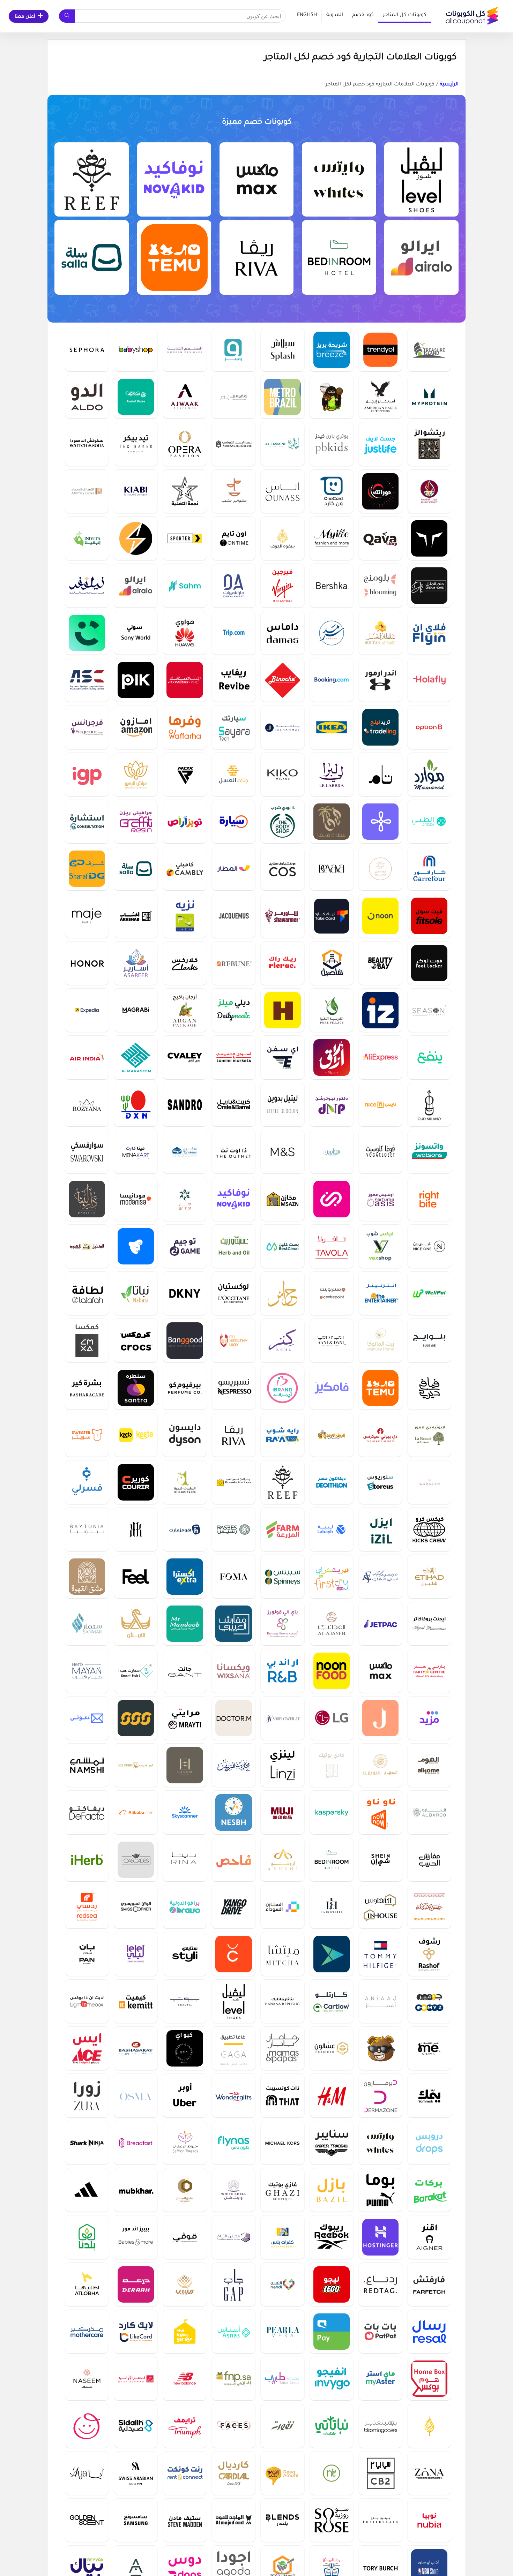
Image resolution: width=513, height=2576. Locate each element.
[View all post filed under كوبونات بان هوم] (87, 1954)
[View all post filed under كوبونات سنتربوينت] (332, 1293)
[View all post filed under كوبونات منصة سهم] (185, 585)
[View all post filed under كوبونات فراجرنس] (87, 727)
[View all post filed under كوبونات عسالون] (332, 2048)
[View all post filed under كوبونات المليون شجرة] (185, 1482)
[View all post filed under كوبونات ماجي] (87, 916)
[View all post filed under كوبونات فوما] (233, 1576)
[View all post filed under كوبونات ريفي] (185, 2284)
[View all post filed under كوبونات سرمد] (332, 633)
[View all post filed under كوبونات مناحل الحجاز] (185, 2190)
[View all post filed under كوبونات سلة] (92, 257)
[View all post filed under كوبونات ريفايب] (233, 680)
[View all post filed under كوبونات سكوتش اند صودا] (87, 444)
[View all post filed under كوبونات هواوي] (185, 633)
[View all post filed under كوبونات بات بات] (380, 2331)
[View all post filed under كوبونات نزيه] (185, 916)
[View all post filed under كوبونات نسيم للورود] (87, 2378)
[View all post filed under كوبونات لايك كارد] (136, 2331)
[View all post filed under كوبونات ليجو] (332, 2284)
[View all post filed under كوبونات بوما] (380, 2190)
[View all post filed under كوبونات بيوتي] (185, 2001)
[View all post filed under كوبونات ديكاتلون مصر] (332, 1482)
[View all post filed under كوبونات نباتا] (136, 1293)
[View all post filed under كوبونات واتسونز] (429, 1152)
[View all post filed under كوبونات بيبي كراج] (185, 2331)
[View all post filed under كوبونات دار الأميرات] (233, 585)
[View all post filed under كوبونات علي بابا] (136, 1812)
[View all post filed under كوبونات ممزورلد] (87, 2426)
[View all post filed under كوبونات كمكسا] (87, 1340)
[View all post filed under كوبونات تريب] (233, 633)
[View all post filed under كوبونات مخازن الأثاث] (233, 2237)
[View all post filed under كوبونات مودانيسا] (136, 1199)
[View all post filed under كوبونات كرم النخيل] (380, 868)
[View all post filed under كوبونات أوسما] (136, 2095)
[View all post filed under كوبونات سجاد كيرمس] (136, 1529)
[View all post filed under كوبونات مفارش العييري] (233, 1623)
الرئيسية (449, 85)
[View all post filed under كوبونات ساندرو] (185, 1105)
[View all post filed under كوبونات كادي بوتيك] (332, 1765)
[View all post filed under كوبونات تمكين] (185, 1152)
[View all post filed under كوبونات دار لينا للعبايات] (87, 1199)
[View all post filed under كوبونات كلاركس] (185, 963)
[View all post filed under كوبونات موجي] (282, 1812)
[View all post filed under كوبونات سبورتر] (185, 538)
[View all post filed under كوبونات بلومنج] (380, 585)
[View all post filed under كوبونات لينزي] (282, 1765)
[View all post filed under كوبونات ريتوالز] (429, 444)
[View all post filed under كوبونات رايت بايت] (429, 1199)
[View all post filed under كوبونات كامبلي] (185, 868)
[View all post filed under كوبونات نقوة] (282, 2426)
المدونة (335, 15)
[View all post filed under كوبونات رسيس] (233, 1529)
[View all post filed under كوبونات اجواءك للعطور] (185, 397)
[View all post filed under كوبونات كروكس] (136, 1340)
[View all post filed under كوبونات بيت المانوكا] (380, 1340)
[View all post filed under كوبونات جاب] (233, 2284)
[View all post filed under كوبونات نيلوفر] (87, 585)
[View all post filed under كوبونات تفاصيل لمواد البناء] (332, 963)
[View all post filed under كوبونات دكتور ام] (233, 1718)
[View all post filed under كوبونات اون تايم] (233, 538)
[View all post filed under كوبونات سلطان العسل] (380, 633)
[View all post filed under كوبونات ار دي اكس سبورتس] (185, 774)
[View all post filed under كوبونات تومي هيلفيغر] (380, 1954)
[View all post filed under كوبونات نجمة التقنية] (185, 491)
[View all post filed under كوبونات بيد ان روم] (339, 257)
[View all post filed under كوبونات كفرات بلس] (282, 2237)
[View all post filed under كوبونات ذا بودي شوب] (282, 821)
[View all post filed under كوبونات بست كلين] (282, 1246)
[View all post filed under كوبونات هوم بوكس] (429, 2378)
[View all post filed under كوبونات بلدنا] (87, 2237)
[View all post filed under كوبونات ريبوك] (332, 2237)
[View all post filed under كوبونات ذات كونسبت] (282, 2095)
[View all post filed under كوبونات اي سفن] (282, 1057)
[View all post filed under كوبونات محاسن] (332, 1152)
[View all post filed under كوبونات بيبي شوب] (136, 350)
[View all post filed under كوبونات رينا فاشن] (185, 1860)
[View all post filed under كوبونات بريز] (332, 350)
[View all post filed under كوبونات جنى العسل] (233, 774)
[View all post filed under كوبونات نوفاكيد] (174, 180)
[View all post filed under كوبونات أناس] (282, 491)
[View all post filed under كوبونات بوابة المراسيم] (136, 1057)
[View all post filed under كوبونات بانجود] (185, 1340)
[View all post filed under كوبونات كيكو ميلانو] (282, 774)
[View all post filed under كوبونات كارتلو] (332, 2001)
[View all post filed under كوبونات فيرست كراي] (332, 1576)
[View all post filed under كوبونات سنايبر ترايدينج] (332, 2143)
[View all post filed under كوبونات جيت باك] (380, 1623)
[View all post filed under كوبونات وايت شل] (233, 2190)
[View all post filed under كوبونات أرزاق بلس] (332, 1057)
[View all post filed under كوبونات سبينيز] (282, 1576)
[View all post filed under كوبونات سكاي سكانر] (185, 1812)
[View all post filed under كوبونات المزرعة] (282, 1529)
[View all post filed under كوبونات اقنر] (429, 2237)
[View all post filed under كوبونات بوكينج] (332, 680)
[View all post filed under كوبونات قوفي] (185, 2237)
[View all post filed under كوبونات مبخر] (136, 2190)
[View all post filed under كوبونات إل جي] (332, 1718)
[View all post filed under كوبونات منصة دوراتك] (380, 491)
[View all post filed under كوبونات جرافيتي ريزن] (136, 821)
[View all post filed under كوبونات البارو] (429, 1812)
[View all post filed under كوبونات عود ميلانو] (429, 1105)
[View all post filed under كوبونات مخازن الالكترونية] (282, 1199)
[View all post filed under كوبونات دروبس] (429, 2143)
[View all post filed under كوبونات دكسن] (136, 1105)
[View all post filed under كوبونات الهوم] (429, 1765)
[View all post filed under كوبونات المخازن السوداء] (282, 1907)
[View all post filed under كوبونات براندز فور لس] (233, 1482)
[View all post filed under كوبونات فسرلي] (87, 1482)
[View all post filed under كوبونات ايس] (87, 2048)
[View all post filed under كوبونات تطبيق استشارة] (87, 821)
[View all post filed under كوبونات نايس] (380, 1105)
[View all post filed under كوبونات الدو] (87, 397)
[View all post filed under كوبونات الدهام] (380, 1765)
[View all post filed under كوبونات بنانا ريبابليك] (282, 2001)
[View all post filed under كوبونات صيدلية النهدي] (282, 2284)
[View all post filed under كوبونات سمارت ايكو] (136, 538)
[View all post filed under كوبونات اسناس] (233, 2331)
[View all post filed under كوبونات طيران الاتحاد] (429, 1576)
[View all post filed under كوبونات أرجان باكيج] (185, 1010)
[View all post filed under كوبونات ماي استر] (380, 2378)
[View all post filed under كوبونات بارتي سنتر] (429, 1671)
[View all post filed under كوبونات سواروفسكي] (87, 1152)
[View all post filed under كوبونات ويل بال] (429, 1293)
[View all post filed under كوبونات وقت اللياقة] (185, 680)
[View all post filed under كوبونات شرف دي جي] (87, 868)
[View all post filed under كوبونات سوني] (136, 633)
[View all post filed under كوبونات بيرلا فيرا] (282, 2331)
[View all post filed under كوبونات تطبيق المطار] (233, 868)
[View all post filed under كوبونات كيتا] (136, 1435)
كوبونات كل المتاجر (405, 15)
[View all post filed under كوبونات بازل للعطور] (332, 2190)
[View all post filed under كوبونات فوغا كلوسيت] (380, 1152)
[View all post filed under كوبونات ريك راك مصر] (282, 963)
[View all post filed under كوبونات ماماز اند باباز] (282, 2048)
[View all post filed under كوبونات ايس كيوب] (136, 1765)
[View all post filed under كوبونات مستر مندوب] (185, 1623)
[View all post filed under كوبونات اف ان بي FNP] (233, 2378)
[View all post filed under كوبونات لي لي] (136, 1954)
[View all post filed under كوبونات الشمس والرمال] (136, 1718)
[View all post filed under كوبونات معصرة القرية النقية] (332, 1010)
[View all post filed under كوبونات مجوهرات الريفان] (233, 1765)
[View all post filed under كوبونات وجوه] (233, 2426)
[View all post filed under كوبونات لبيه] (332, 1529)
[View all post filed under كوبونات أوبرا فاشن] (185, 444)
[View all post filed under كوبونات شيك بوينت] (233, 1954)
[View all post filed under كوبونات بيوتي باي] (380, 963)
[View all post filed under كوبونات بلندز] (282, 2520)
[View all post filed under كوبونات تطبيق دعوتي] (87, 1718)
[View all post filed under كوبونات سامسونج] (136, 2520)
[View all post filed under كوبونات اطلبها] (87, 2284)
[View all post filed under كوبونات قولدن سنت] (87, 2520)
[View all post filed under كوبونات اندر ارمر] (380, 680)
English (307, 15)
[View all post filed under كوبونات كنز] (282, 1340)
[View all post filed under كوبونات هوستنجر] (380, 2237)
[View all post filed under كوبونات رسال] (429, 2331)
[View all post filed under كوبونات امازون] (136, 727)
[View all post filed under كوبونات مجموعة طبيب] (282, 2378)
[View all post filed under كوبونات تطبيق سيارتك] (233, 727)
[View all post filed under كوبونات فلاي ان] (429, 633)
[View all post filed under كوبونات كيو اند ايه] (185, 2048)
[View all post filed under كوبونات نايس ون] (429, 1246)
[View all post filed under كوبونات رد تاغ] (380, 2284)
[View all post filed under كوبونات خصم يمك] (429, 2095)
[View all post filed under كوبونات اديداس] (87, 2190)
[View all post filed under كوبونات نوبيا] (429, 2520)
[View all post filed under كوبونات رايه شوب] (282, 1435)
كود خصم (363, 15)
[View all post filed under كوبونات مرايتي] (185, 1718)
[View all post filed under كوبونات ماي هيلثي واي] (233, 1340)
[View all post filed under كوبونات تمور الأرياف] (136, 397)
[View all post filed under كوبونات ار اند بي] (282, 1671)
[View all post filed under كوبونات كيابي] (136, 491)
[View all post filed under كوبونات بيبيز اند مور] (136, 2237)
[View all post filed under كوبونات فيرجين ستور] (282, 585)
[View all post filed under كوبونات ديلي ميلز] (233, 1010)
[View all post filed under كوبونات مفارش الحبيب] (429, 1860)
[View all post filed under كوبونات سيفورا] (87, 350)
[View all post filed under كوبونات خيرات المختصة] (429, 491)
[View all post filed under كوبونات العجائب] (332, 1623)
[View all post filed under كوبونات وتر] (185, 1199)
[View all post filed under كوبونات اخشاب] (136, 916)
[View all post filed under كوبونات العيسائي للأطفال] (380, 1576)
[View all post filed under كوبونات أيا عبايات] (87, 2473)
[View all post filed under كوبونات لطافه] (87, 1293)
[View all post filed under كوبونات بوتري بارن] (380, 2520)
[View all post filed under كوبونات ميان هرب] (87, 1671)
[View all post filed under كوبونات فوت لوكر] (429, 963)
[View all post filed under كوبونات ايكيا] (332, 727)
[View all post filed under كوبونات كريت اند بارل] (233, 1105)
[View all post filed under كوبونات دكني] (185, 1293)
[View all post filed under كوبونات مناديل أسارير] (136, 963)
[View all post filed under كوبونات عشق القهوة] (87, 1576)
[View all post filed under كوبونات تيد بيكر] (136, 444)
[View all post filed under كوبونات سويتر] (87, 1435)
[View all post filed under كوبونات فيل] (136, 1576)
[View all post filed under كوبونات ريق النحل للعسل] (282, 2473)
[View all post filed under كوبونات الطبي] (429, 821)
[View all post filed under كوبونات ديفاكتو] (87, 1812)
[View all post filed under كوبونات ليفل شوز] (421, 180)
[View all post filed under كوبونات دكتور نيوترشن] (332, 1105)
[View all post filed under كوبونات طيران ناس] (233, 2143)
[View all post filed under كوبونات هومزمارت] (185, 1529)
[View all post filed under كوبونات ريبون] (233, 963)
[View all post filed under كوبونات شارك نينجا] (87, 2143)
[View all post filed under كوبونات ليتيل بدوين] (282, 1105)
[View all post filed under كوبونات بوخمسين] (233, 397)
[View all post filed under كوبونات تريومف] (185, 2426)
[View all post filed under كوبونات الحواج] (429, 2426)
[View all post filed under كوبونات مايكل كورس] (282, 2143)
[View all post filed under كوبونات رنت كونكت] (185, 2473)
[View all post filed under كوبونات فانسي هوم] (185, 1765)
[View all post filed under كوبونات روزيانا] (87, 1105)
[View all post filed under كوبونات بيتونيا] (87, 1529)
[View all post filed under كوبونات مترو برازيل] (282, 397)
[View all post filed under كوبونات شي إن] (380, 1860)
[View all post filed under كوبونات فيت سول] (429, 916)
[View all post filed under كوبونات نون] (380, 916)
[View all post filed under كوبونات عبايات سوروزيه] (332, 2520)
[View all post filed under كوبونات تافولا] (332, 1246)
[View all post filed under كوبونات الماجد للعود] (233, 2520)
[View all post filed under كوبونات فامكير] (332, 1388)
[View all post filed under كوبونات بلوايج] (429, 1340)
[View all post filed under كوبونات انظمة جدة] (380, 1718)
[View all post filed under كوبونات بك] (136, 680)
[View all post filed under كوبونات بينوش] (282, 680)
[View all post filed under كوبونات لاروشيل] (332, 1907)
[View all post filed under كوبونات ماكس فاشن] (257, 180)
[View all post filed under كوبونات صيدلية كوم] (136, 2426)
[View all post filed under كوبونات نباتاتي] (332, 2426)
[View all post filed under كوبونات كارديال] (233, 2473)
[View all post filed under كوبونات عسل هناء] (429, 1907)
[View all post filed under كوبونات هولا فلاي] (429, 680)
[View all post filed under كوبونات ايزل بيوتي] (380, 1529)
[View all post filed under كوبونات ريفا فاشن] (257, 257)
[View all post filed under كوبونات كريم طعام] (87, 633)
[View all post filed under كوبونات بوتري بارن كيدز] (332, 444)
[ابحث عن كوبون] (67, 16)
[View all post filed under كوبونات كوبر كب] (233, 491)
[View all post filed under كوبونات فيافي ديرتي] (429, 1388)
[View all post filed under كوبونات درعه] (136, 2284)
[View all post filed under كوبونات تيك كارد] (332, 916)
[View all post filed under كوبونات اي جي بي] (87, 774)
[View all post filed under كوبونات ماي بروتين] (429, 397)
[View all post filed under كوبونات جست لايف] (380, 444)
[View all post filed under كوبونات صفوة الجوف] (282, 538)
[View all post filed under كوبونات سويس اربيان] (136, 2473)
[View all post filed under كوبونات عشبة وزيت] (233, 1246)
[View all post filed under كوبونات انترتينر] (380, 1293)
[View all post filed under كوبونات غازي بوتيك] (282, 2190)
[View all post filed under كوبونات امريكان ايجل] (380, 397)
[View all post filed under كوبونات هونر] (87, 963)
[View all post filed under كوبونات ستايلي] (185, 1954)
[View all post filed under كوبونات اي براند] (282, 1388)
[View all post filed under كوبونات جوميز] (429, 2001)
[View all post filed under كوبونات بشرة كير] (87, 1388)
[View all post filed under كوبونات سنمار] (87, 1623)
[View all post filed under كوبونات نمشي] (87, 1765)
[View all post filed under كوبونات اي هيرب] (87, 1860)
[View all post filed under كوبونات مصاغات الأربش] (136, 1623)
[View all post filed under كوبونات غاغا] (233, 2048)
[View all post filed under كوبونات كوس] (282, 868)
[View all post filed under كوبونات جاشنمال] (282, 727)
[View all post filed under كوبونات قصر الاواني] (136, 2378)
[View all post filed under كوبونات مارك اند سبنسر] (282, 1152)
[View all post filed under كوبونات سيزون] (429, 1010)
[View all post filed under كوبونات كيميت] (136, 2001)
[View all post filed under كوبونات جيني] (332, 1199)
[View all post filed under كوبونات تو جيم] (185, 1246)
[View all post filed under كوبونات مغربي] (136, 1010)
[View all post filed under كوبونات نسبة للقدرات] (233, 1812)
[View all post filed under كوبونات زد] (380, 821)
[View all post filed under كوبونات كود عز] (380, 1010)
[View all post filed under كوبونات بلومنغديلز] (380, 2426)
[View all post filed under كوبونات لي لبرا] (332, 774)
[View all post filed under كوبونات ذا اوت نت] (233, 1152)
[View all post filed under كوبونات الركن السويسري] (136, 1907)
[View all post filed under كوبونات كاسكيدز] (136, 1860)
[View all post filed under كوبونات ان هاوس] (380, 1907)
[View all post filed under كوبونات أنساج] (380, 2001)
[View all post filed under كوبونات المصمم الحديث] (185, 350)
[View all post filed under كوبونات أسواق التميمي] (233, 1057)
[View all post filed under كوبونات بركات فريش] (429, 2190)
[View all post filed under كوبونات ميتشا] (282, 1954)
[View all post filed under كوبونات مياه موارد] (429, 774)
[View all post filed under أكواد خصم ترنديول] (380, 350)
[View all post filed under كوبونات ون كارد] (332, 491)
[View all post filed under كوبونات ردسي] (87, 1907)
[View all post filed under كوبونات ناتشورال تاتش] (332, 2473)
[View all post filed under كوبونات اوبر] (185, 2095)
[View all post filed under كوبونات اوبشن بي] (429, 727)
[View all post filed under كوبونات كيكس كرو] (429, 1529)
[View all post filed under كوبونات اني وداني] (332, 1340)
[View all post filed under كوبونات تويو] (332, 1954)
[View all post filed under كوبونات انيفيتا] (87, 538)
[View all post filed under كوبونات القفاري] (87, 491)
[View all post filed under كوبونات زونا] (429, 2473)
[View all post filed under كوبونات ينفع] (429, 1057)
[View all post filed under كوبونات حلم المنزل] (429, 585)
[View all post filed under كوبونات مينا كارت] (136, 1152)
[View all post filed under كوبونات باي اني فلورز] (282, 1623)
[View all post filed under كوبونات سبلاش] (282, 350)
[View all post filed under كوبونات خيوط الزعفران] (185, 2143)
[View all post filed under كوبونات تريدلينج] (380, 727)
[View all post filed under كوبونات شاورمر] (282, 916)
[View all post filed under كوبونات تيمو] (174, 257)
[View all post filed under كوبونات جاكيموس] (233, 916)
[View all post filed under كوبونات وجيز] (233, 350)
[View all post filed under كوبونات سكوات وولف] (429, 538)
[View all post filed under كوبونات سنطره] (136, 1388)
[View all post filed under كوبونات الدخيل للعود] (87, 1246)
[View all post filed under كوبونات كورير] (136, 1482)
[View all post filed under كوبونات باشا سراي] (136, 2048)
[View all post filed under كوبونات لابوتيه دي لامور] (429, 1435)
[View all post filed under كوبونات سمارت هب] (136, 1671)
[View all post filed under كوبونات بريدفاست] (136, 2143)
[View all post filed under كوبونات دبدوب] (380, 2048)
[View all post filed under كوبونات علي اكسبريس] (380, 1057)
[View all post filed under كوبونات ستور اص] (380, 1482)
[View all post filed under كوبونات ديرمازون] (380, 2095)
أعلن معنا (25, 17)
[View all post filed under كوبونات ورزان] (429, 1482)
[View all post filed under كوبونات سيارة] (233, 821)
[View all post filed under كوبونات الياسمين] (282, 444)
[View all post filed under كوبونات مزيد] (429, 1718)
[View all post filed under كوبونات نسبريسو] (233, 1388)
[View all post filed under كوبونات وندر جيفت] (233, 2095)
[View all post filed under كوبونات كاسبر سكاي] (332, 1812)
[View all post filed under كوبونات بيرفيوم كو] (185, 1388)
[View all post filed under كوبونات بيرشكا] (332, 585)
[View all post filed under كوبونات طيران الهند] (87, 1057)
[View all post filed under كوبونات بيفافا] (332, 868)
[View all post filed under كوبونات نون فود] (332, 1671)
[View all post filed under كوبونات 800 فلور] (282, 1718)
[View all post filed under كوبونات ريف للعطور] (92, 180)
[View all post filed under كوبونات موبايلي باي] (332, 2331)
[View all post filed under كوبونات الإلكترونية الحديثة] (429, 2048)
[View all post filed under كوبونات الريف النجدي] (332, 1435)
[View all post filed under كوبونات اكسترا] (185, 1576)
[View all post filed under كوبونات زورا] (87, 2095)
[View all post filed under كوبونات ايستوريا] (136, 1246)
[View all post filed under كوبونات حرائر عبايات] (282, 1293)
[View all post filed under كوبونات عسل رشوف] (429, 1954)
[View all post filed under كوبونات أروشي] (282, 1860)
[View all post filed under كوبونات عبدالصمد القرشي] (233, 444)
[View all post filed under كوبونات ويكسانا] (233, 1671)
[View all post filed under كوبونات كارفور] (429, 868)
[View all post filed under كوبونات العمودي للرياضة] (87, 680)
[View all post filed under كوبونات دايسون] (185, 1435)
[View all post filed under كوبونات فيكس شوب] (380, 1246)
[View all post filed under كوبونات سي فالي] (185, 1057)
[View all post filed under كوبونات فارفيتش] (429, 2284)
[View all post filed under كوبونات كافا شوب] (380, 538)
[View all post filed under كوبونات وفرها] (185, 727)
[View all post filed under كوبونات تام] (380, 774)
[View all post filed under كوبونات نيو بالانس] (185, 2378)
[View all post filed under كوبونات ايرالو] (421, 257)
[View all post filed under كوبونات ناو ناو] (380, 1812)
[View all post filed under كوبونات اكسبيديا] (87, 1010)
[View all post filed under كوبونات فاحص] (233, 1860)
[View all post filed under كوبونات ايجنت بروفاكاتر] (429, 1623)
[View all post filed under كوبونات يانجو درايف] (233, 1907)
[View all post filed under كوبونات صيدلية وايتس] (339, 180)
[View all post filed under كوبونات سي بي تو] (380, 2473)
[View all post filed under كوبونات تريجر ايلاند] (429, 350)
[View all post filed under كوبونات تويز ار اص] (185, 821)
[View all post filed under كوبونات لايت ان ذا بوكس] (87, 2001)
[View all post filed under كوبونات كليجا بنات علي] (332, 397)
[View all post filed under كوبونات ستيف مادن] (185, 2520)
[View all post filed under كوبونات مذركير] (87, 2331)
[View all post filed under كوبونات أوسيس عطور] (380, 1199)
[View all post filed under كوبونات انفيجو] (332, 2378)
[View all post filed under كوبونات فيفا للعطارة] (332, 821)
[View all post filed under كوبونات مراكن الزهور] (136, 774)
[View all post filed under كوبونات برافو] (185, 1907)
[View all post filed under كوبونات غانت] (185, 1671)
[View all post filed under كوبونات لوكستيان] (233, 1293)
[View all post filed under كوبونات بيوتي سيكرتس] (380, 1435)
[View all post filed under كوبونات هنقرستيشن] (282, 1010)
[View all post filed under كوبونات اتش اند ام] (332, 2095)
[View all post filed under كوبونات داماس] (282, 633)
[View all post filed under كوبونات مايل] (332, 538)
